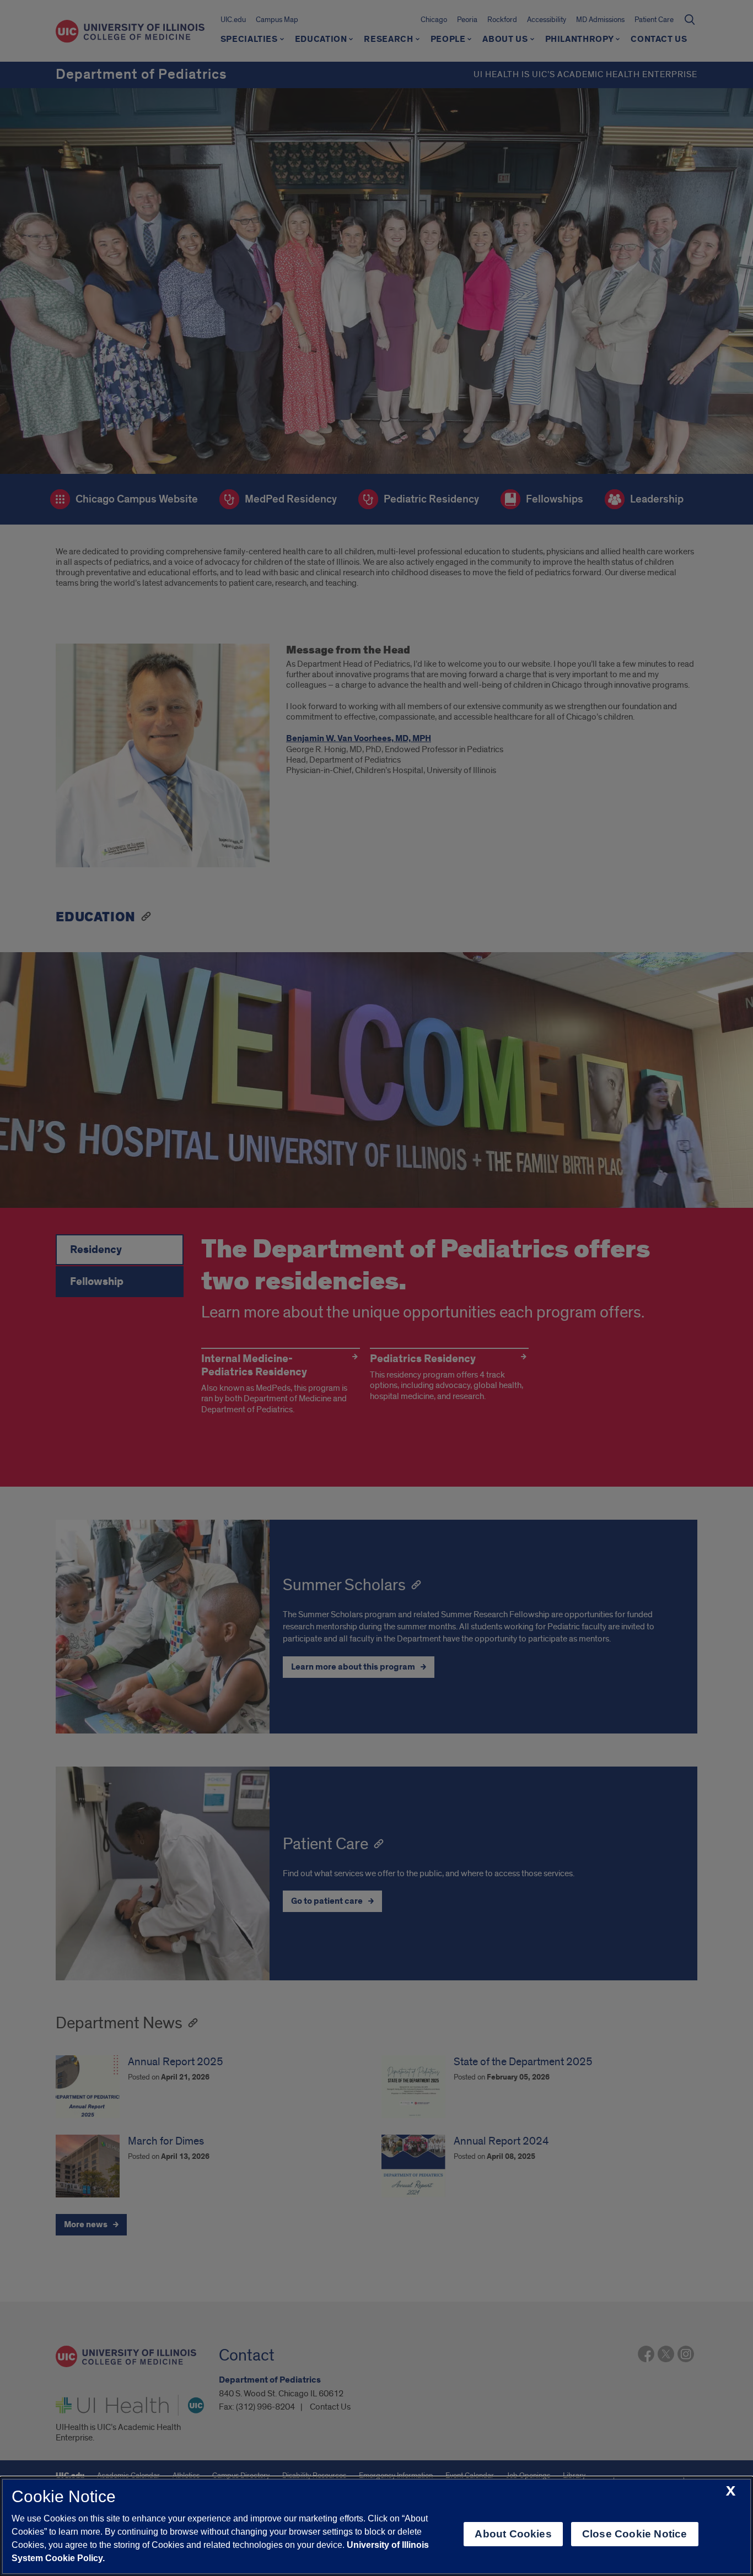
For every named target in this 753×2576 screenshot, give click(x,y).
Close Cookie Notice (635, 2534)
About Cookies (513, 2534)
